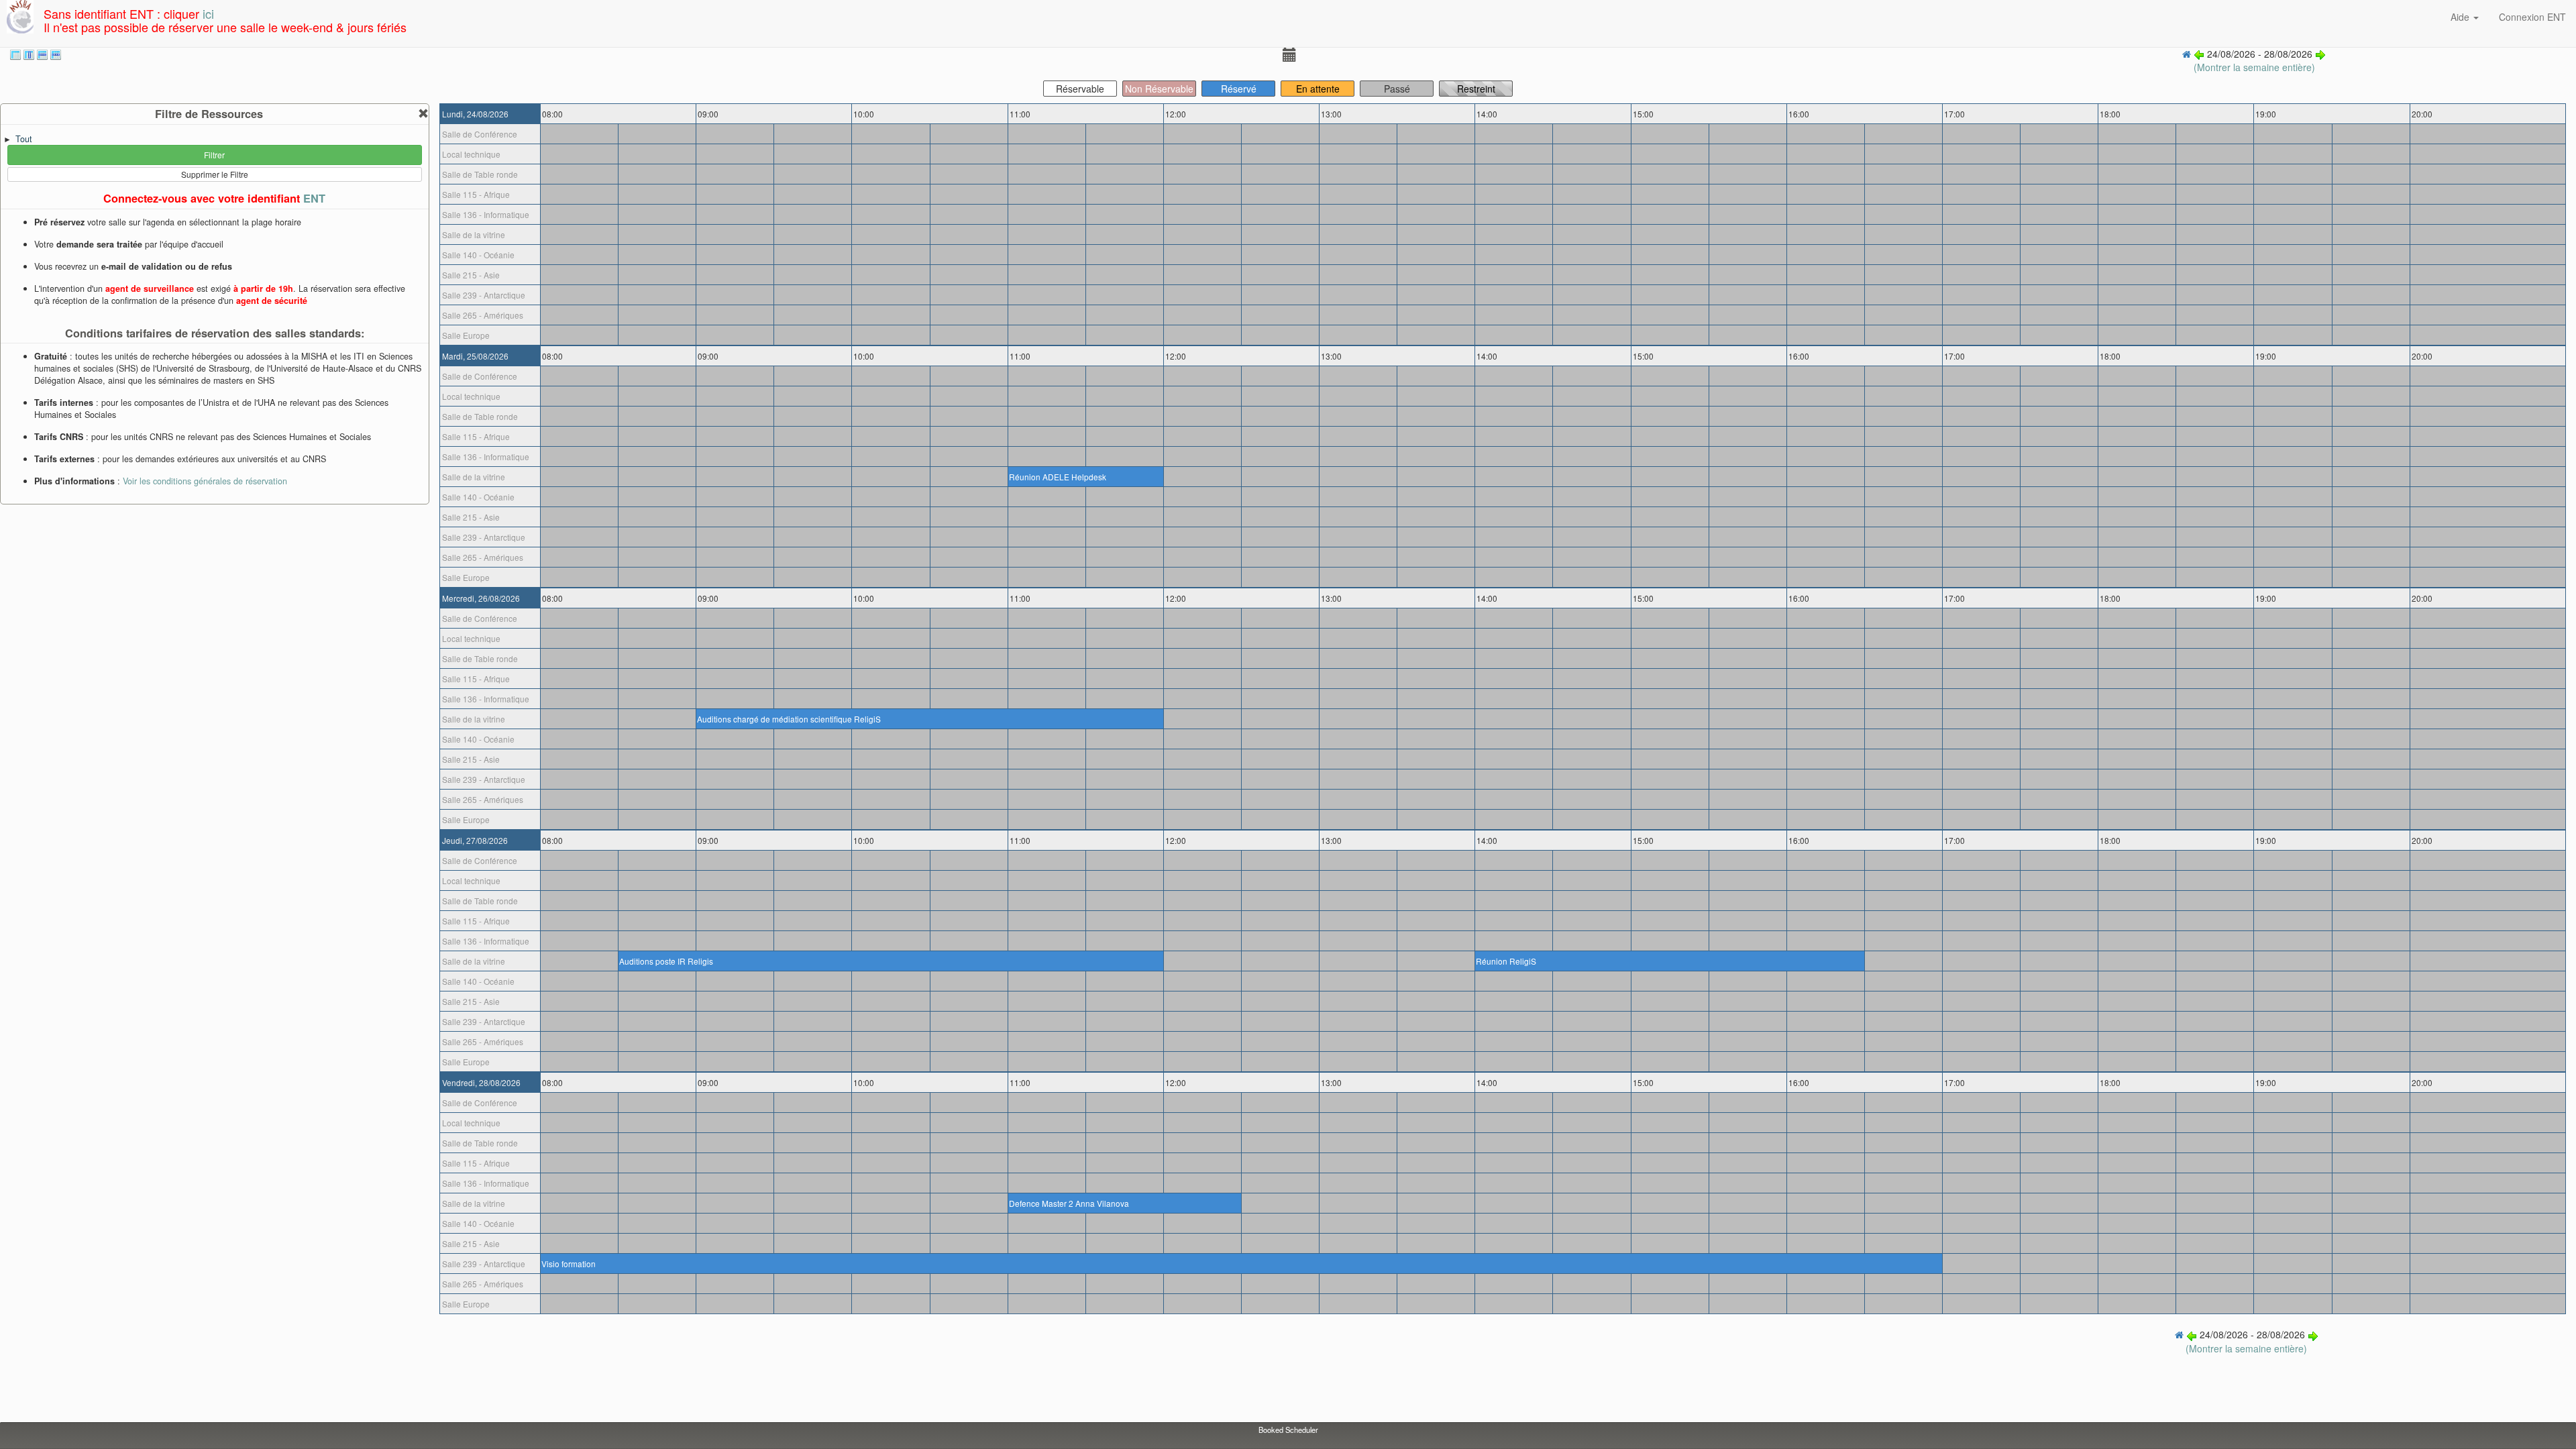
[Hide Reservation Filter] (423, 114)
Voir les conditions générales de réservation (205, 481)
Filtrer (214, 155)
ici (208, 13)
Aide (2461, 17)
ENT (314, 198)
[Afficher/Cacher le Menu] (1288, 57)
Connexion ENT (2532, 17)
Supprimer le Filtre (215, 174)
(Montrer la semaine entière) (2254, 67)
